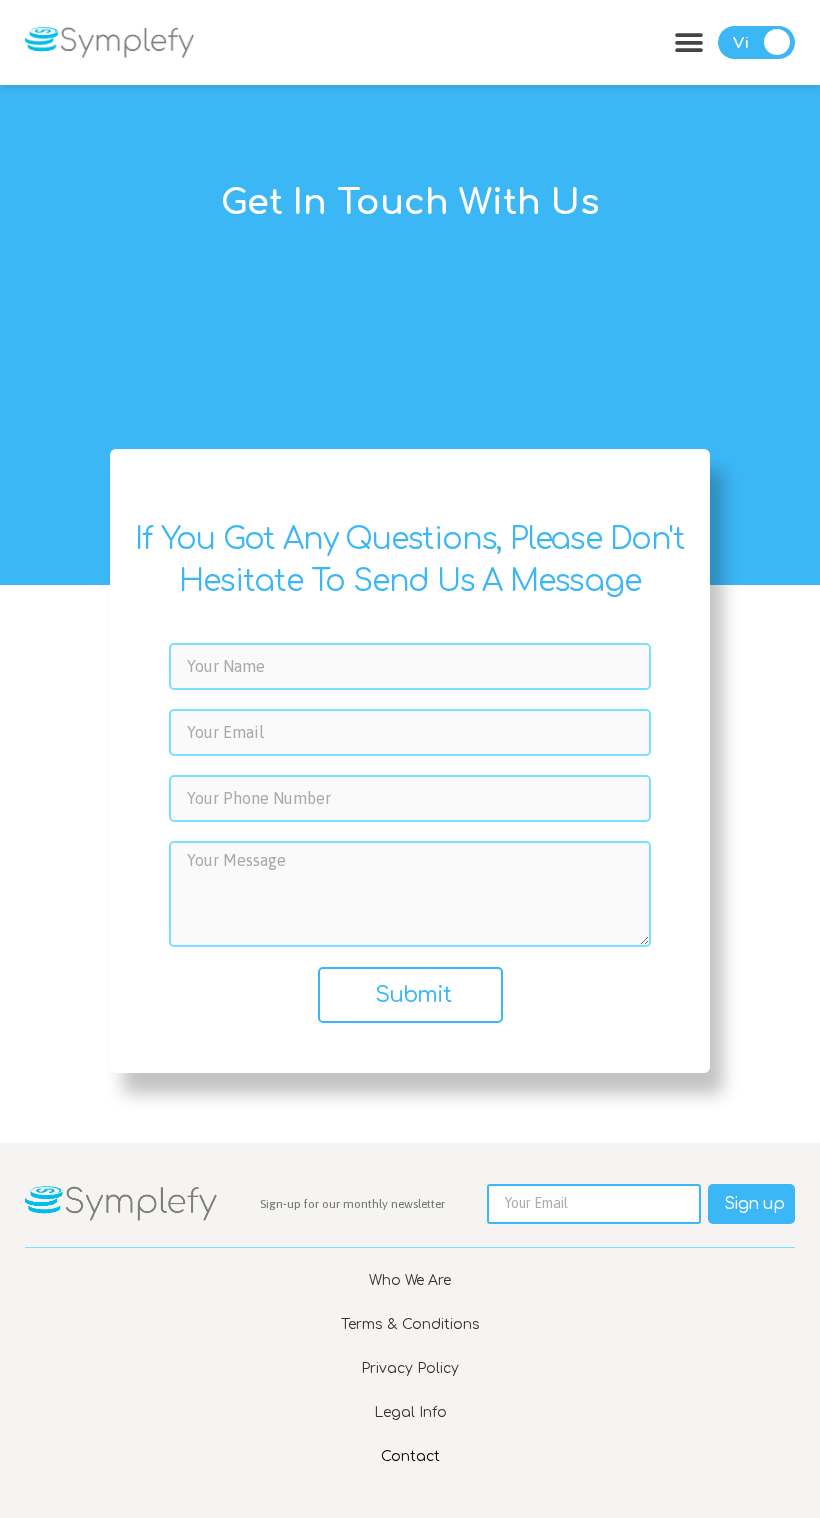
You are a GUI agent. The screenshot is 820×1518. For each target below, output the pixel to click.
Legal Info (410, 1412)
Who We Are (410, 1280)
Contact (410, 1456)
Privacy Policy (410, 1368)
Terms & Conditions (410, 1324)
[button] (688, 42)
